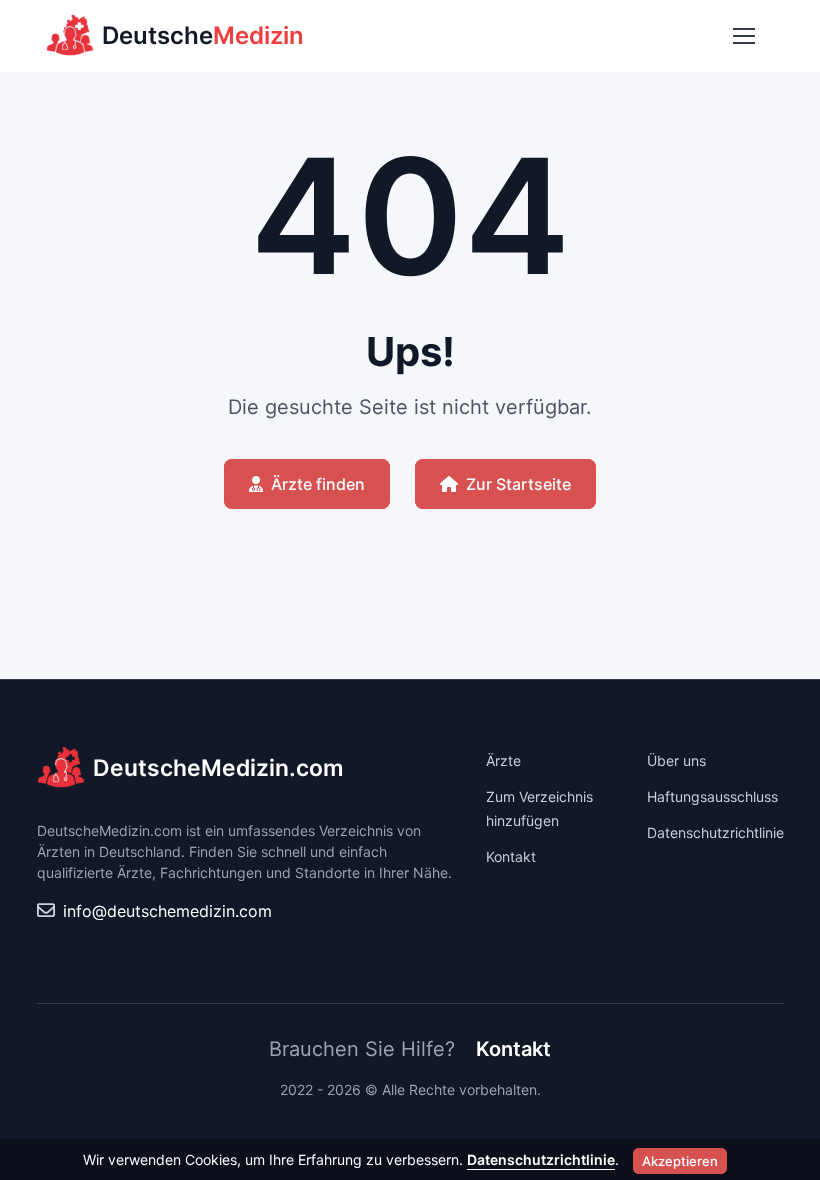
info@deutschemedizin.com (167, 911)
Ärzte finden (318, 484)
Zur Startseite (518, 484)
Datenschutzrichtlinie (715, 832)
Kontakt (511, 856)
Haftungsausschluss (712, 796)
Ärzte (503, 760)
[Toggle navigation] (743, 36)
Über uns (676, 760)
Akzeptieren (680, 1161)
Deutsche (203, 35)
